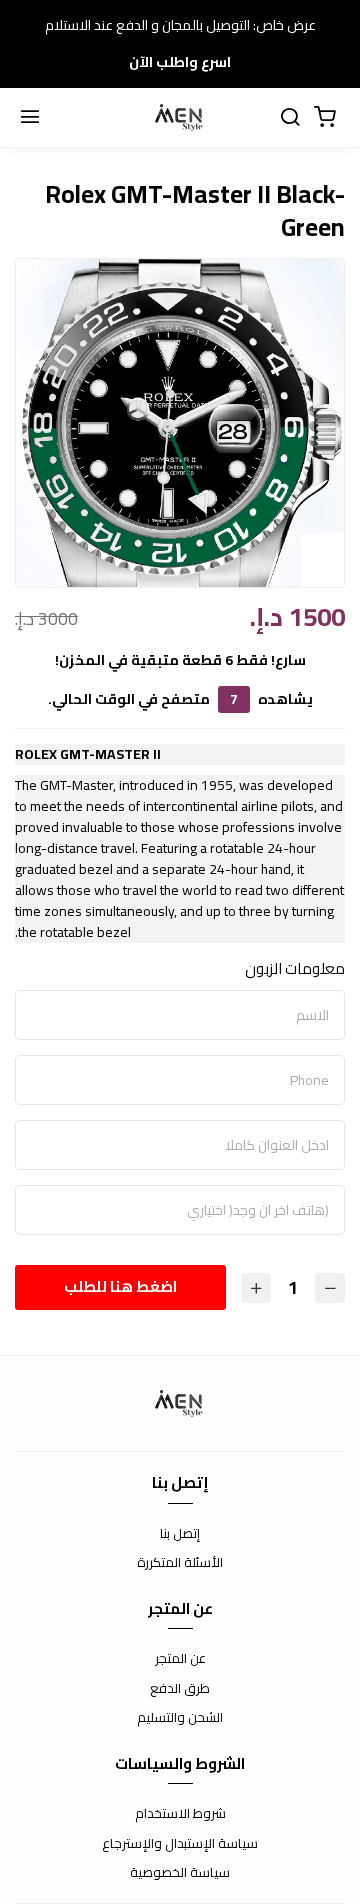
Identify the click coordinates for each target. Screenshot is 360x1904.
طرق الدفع (180, 1689)
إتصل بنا (180, 1534)
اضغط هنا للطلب (120, 1286)
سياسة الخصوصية (180, 1873)
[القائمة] (30, 118)
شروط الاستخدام (180, 1814)
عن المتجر (180, 1659)
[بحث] (290, 118)
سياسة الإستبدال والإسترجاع (180, 1844)
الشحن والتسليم (180, 1718)
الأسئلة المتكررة (180, 1563)
